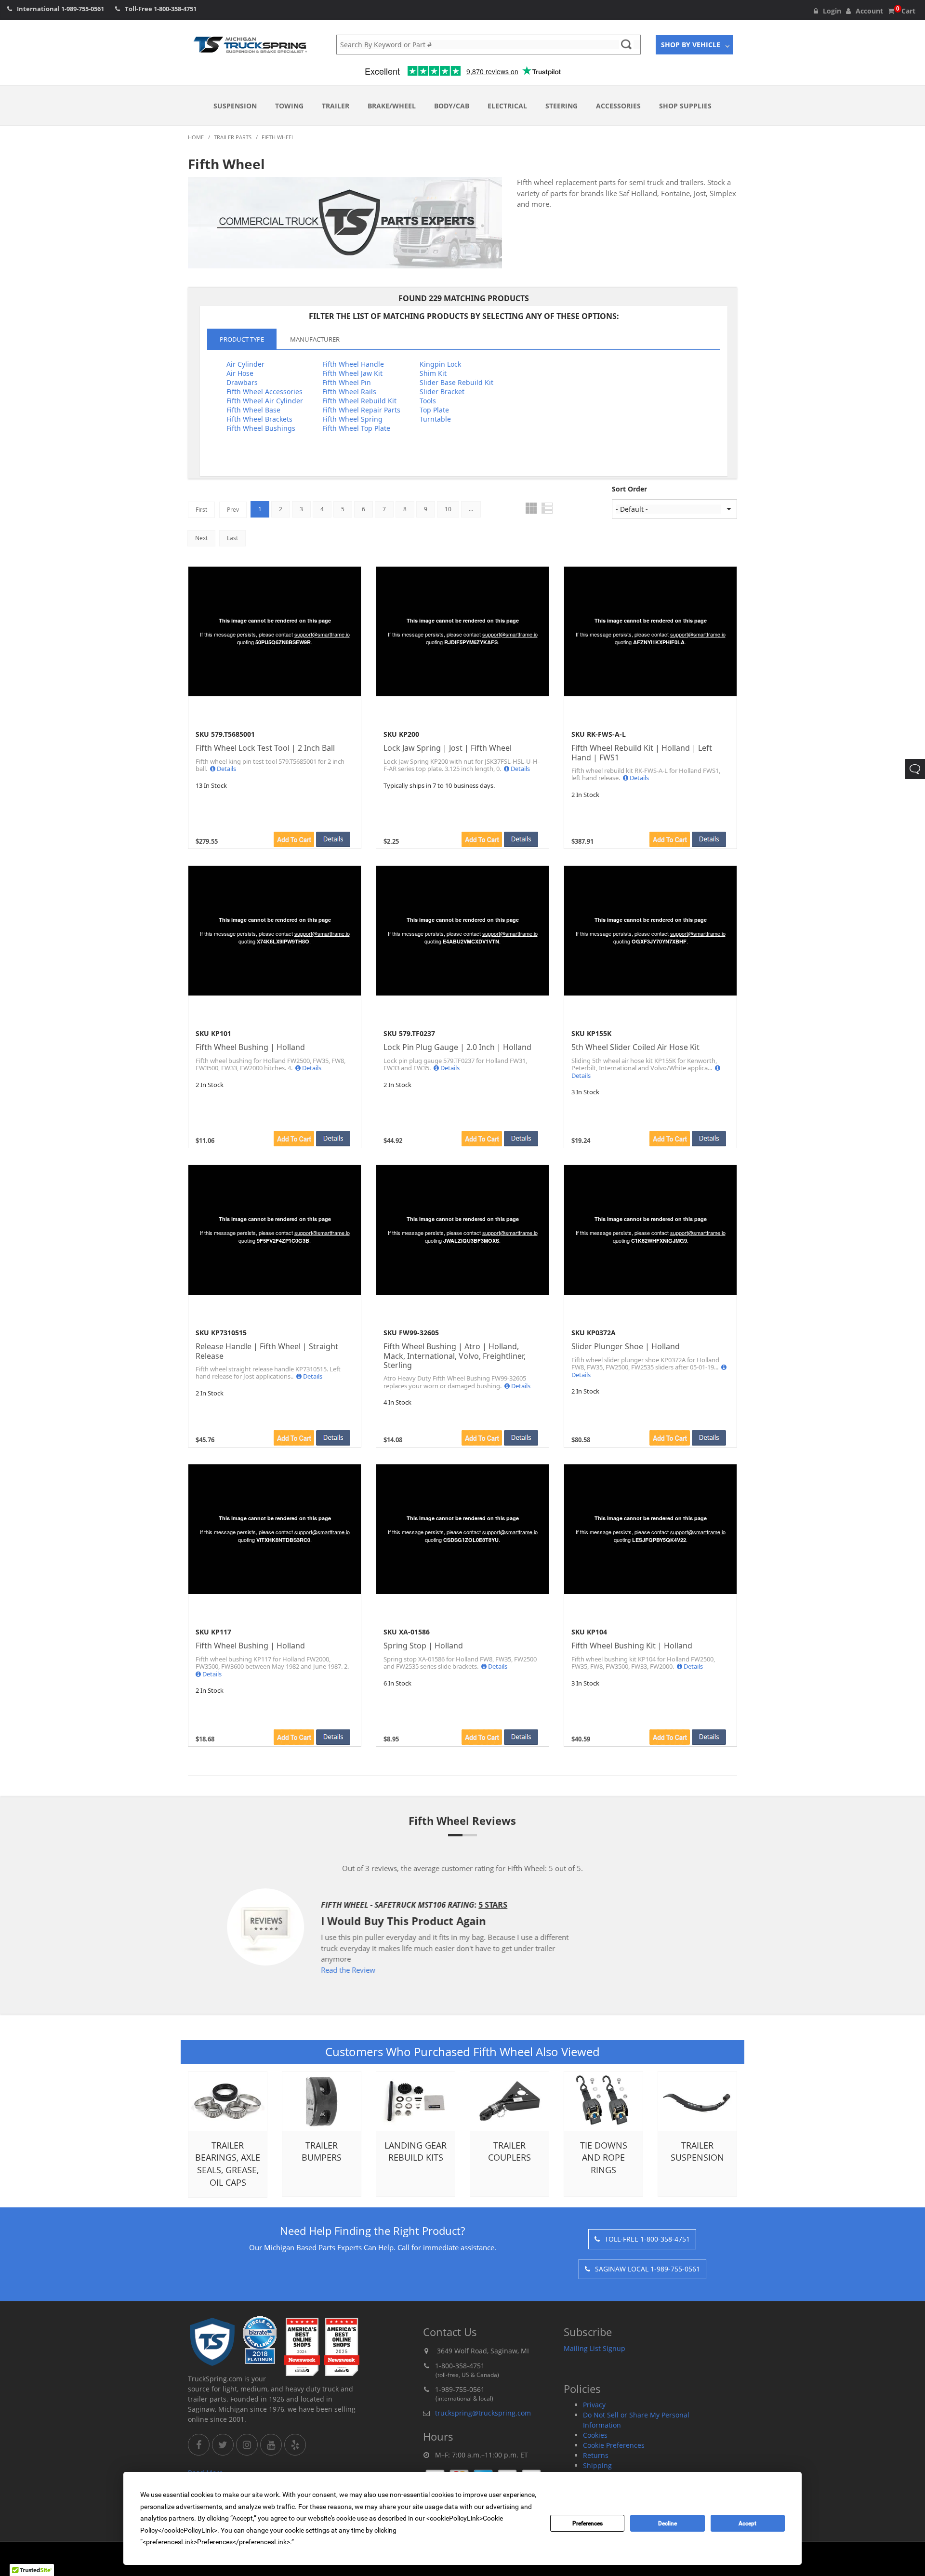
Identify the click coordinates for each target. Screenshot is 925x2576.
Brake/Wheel (392, 106)
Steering (562, 106)
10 (448, 509)
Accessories (618, 106)
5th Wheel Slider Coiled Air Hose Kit (635, 1047)
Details (226, 769)
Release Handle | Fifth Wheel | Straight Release (267, 1351)
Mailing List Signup (595, 2348)
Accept (747, 2523)
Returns (596, 2455)
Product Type (242, 339)
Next (201, 538)
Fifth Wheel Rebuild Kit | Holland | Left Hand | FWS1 (642, 753)
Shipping (597, 2465)
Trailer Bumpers (322, 2151)
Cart (906, 11)
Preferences (588, 2523)
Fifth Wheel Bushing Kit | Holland (632, 1646)
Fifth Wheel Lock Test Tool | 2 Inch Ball (265, 748)
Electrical (507, 106)
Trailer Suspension (697, 2151)
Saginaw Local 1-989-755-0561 (647, 2269)
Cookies (595, 2435)
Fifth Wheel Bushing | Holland (250, 1047)
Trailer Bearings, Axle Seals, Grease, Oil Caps (228, 2164)
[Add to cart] (294, 839)
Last (232, 538)
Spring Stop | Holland (423, 1646)
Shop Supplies (685, 106)
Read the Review (403, 1970)
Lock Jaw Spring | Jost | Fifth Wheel (448, 748)
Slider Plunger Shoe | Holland (626, 1347)
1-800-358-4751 (175, 9)
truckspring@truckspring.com (483, 2413)
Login (832, 11)
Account (869, 11)
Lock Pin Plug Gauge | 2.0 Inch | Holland (457, 1047)
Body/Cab (452, 106)
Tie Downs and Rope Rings (604, 2158)
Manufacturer (315, 339)
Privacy (594, 2405)
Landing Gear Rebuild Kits (416, 2151)
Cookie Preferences (614, 2445)
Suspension (235, 106)
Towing (289, 106)
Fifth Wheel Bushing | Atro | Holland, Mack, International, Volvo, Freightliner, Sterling (455, 1356)
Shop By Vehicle (691, 45)
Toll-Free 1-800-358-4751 (647, 2239)
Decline (667, 2523)
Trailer (336, 106)
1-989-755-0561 (83, 9)
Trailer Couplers (509, 2151)
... (471, 509)
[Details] (333, 839)
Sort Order (629, 489)
